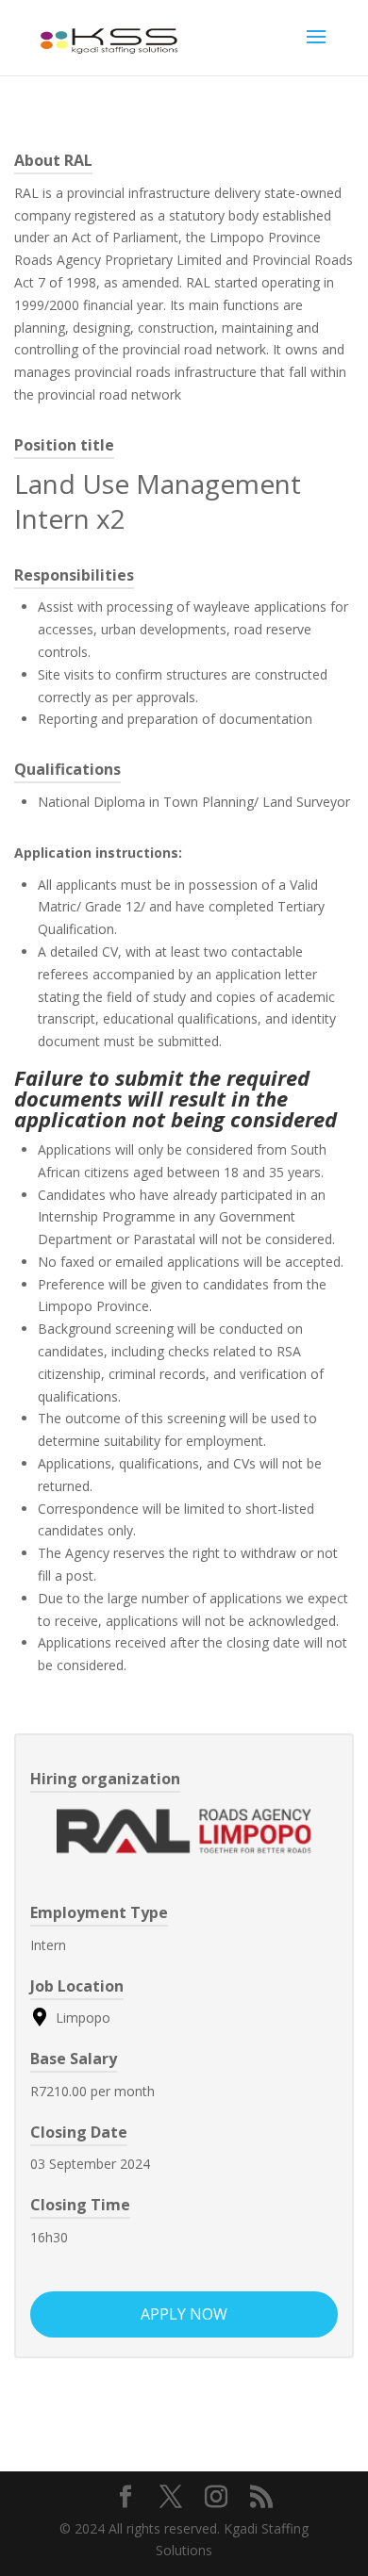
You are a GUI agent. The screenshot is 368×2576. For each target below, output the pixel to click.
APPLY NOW (184, 2314)
